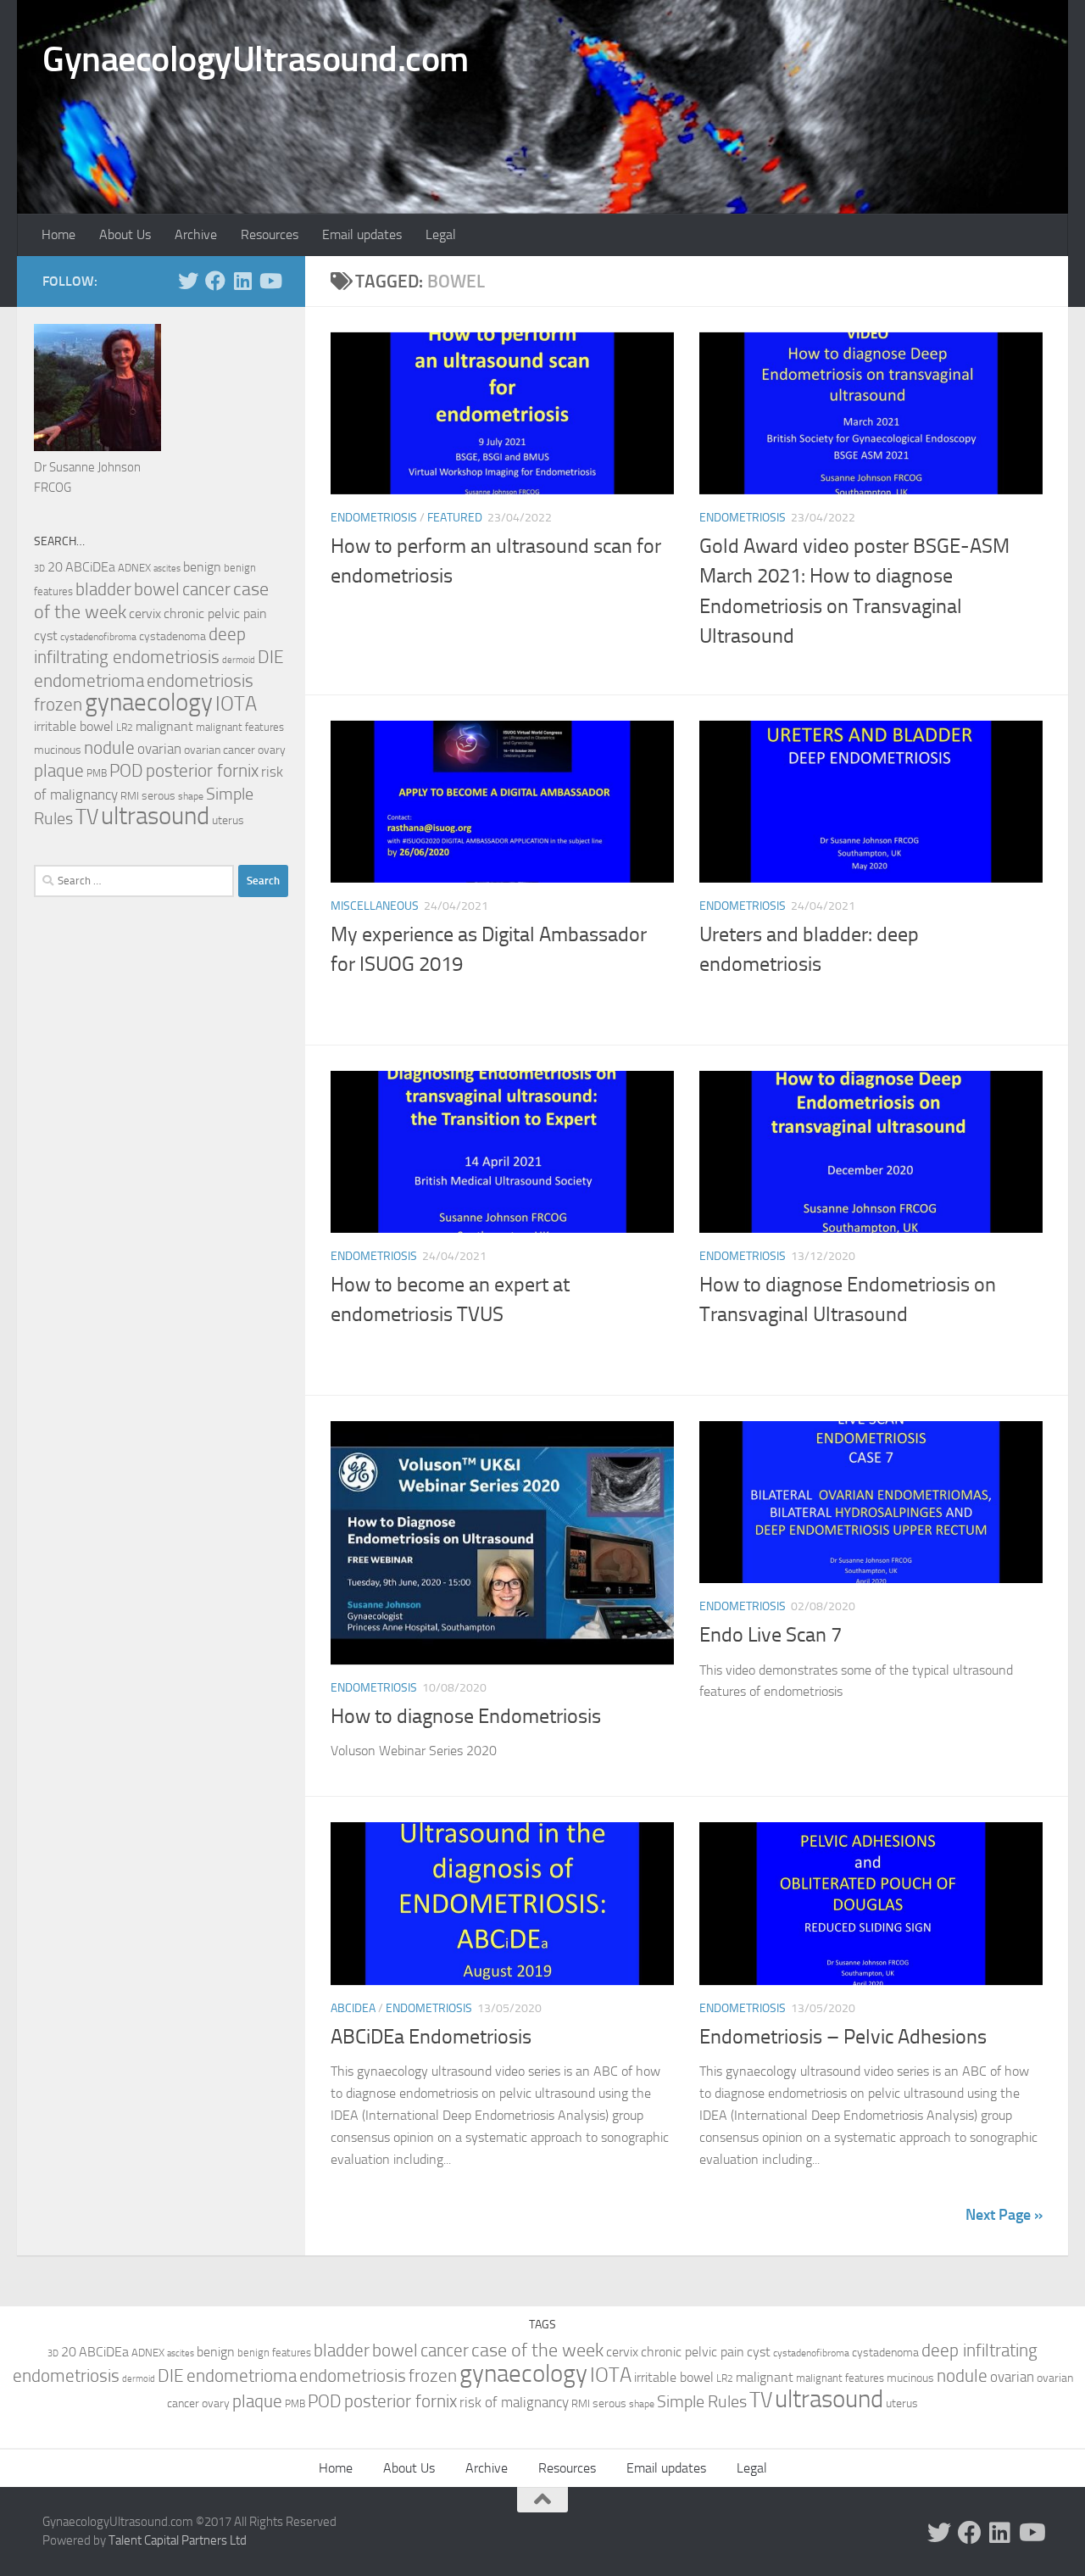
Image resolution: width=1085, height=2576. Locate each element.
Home (58, 234)
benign (202, 567)
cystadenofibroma (98, 637)
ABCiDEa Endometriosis (431, 2037)
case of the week (537, 2350)
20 (55, 567)
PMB (97, 773)
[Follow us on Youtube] (270, 281)
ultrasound (155, 816)
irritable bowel (74, 726)
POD (126, 771)
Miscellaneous (375, 906)
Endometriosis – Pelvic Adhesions (843, 2037)
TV (87, 817)
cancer (206, 589)
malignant (164, 726)
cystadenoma (172, 636)
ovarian (159, 749)
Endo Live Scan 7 (771, 1635)
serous (159, 796)
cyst (46, 636)
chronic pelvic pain (215, 613)
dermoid (239, 660)
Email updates (362, 234)
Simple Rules (702, 2401)
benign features (274, 2353)
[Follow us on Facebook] (215, 281)
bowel (157, 589)
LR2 (125, 728)
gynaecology (149, 703)
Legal (441, 234)
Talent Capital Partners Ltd (178, 2540)
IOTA (236, 704)
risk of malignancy (514, 2402)
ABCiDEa (353, 2008)
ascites (167, 569)
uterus (228, 820)
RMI (130, 796)
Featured (455, 518)
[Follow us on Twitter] (188, 281)
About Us (125, 234)
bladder (103, 589)
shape (191, 796)
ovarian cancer (220, 750)
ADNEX (134, 568)
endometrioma (89, 680)
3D (39, 568)
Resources (270, 234)
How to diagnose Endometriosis (466, 1716)
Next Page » (1004, 2215)
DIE (271, 657)
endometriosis (200, 680)
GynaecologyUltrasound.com (256, 59)
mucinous (58, 750)
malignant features (240, 727)
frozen (58, 705)
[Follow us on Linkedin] (242, 281)
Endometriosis (374, 518)
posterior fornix (202, 771)
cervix (145, 613)
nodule (109, 748)
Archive (196, 234)
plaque (59, 771)
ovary (272, 750)
